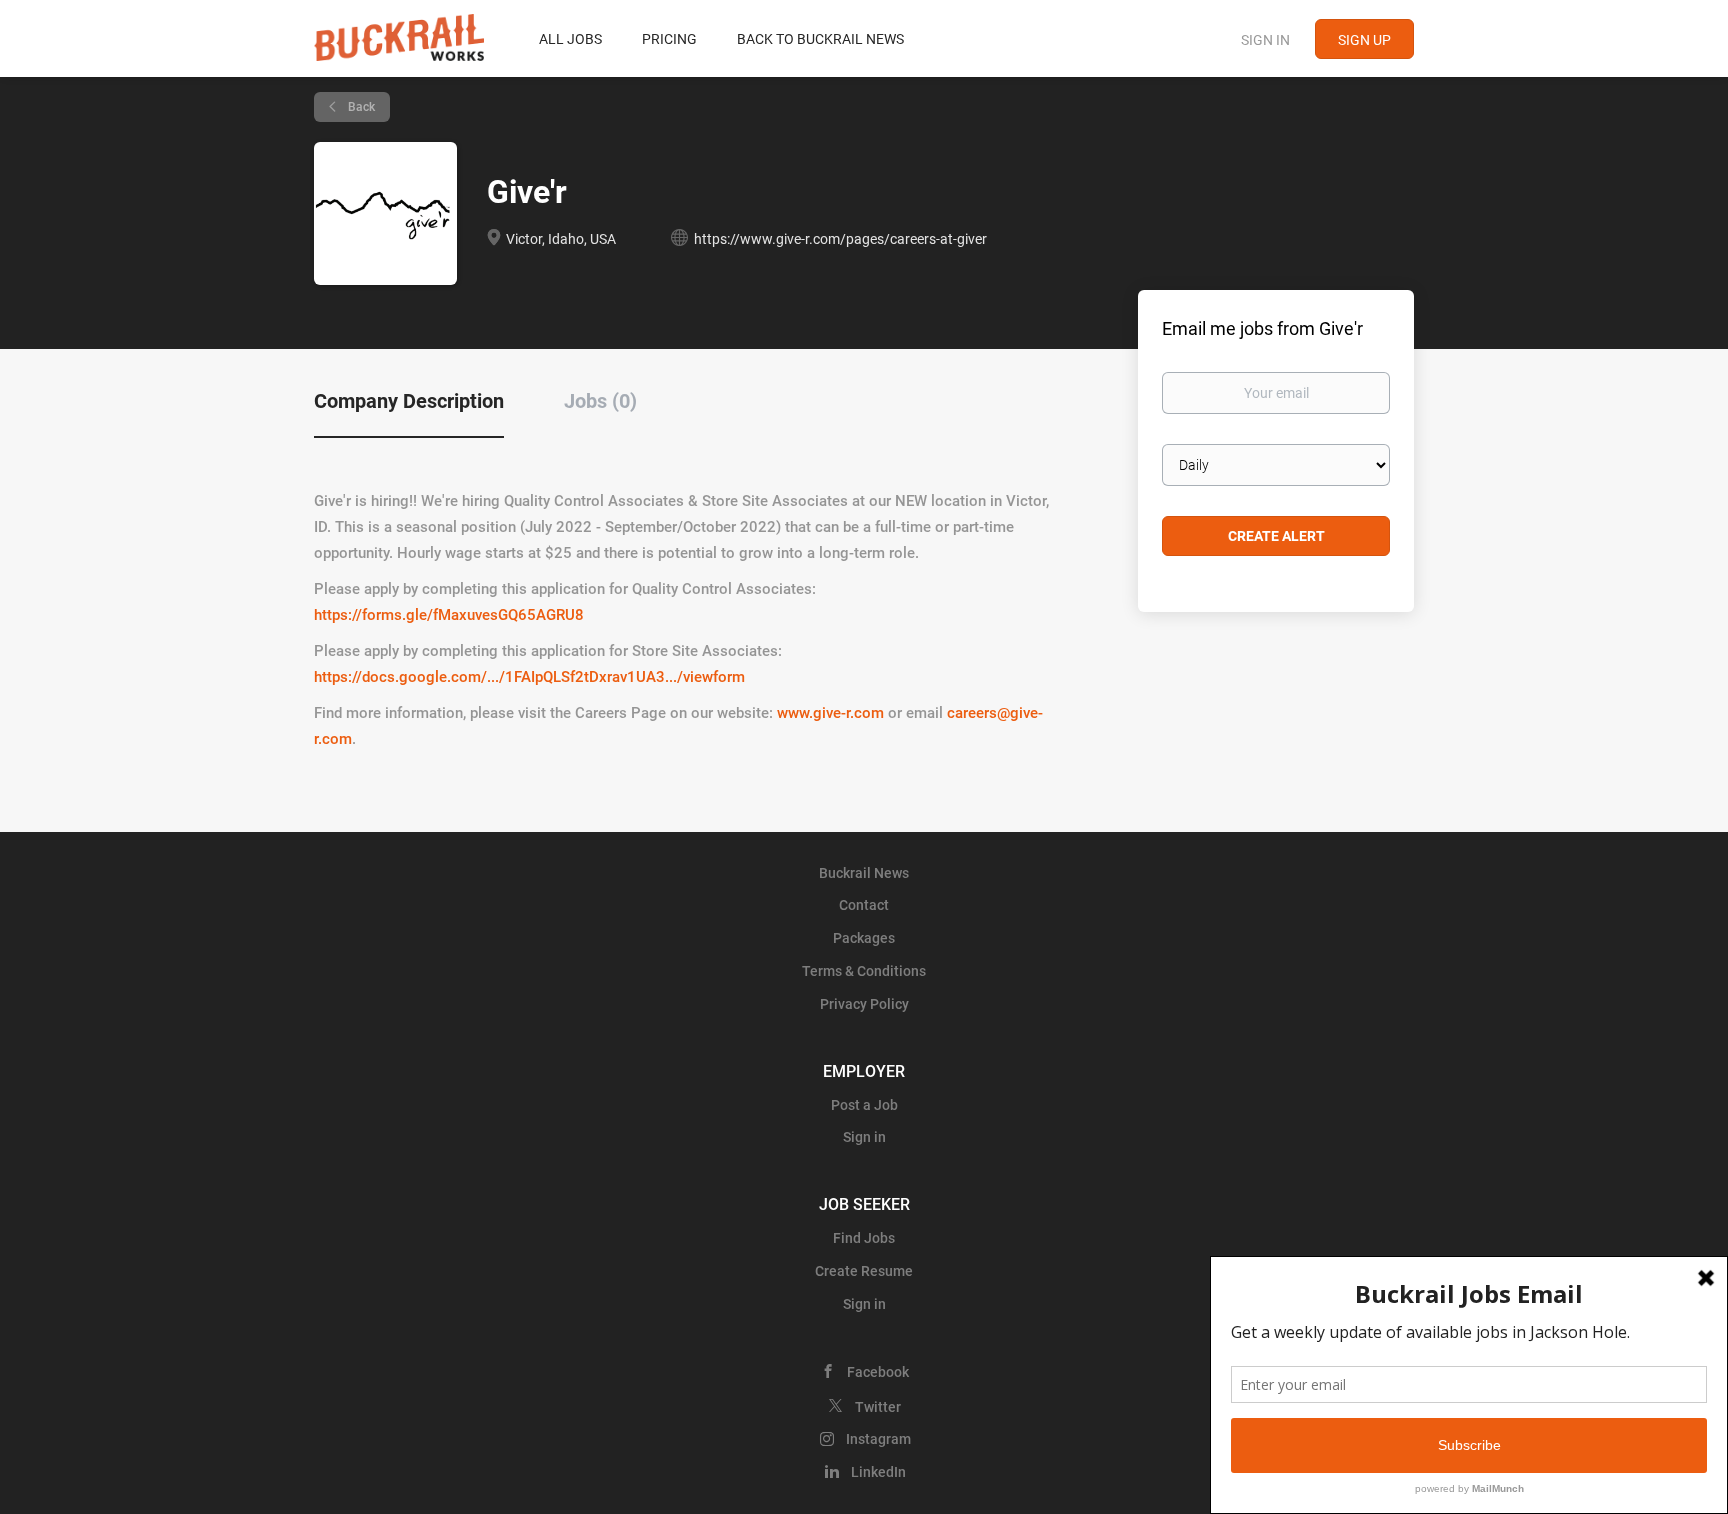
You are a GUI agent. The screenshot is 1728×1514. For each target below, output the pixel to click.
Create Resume (864, 1271)
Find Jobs (864, 1238)
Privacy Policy (864, 1004)
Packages (864, 938)
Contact (864, 905)
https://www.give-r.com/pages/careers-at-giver (840, 239)
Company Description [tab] (409, 401)
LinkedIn (878, 1472)
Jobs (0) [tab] (600, 401)
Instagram (878, 1439)
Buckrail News (864, 873)
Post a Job (864, 1105)
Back (360, 107)
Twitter (878, 1407)
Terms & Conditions (864, 971)
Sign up (1364, 40)
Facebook (878, 1372)
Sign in (1265, 40)
